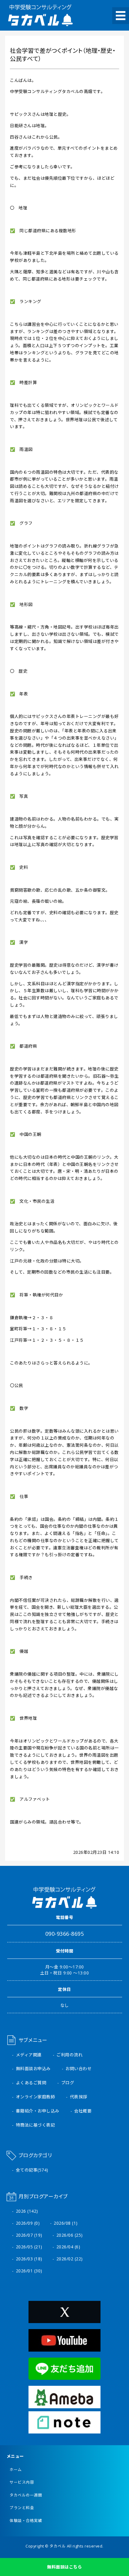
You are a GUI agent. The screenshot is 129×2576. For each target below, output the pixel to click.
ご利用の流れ (69, 2055)
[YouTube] (64, 2348)
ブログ (68, 2083)
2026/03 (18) (29, 2259)
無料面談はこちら (64, 2567)
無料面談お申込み (33, 2069)
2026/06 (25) (70, 2235)
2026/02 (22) (70, 2259)
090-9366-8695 (65, 1934)
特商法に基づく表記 (36, 2125)
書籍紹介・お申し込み (38, 2111)
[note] (64, 2430)
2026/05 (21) (29, 2247)
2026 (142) (27, 2211)
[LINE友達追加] (64, 2376)
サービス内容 (22, 2482)
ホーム (16, 2470)
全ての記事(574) (32, 2170)
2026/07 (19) (29, 2235)
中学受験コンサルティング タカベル (40, 15)
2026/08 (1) (66, 2223)
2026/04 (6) (68, 2247)
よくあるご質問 (31, 2083)
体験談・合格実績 (26, 2521)
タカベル (58, 2546)
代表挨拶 (79, 2097)
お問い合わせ (78, 2069)
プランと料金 (22, 2508)
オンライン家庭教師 (36, 2097)
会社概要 (83, 2111)
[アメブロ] (64, 2405)
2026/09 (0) (28, 2223)
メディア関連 (29, 2055)
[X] (64, 2319)
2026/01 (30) (29, 2271)
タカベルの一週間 (26, 2495)
